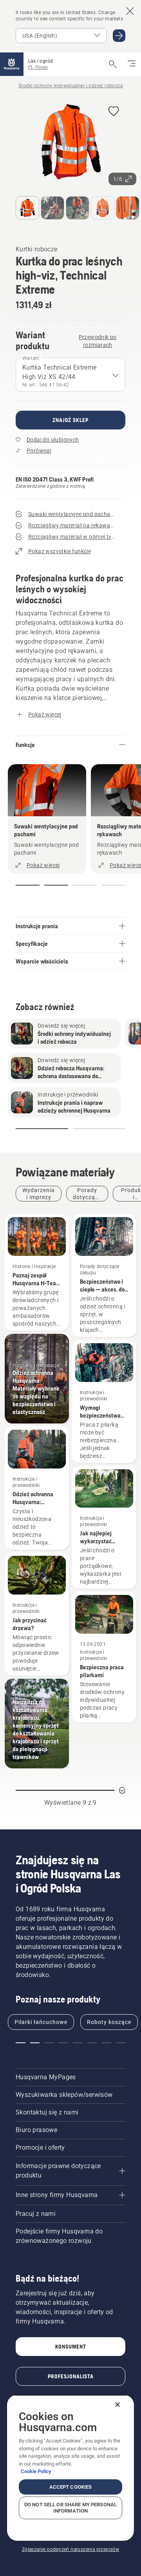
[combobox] (70, 375)
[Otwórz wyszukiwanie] (113, 64)
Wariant (31, 358)
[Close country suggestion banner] (130, 11)
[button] (114, 112)
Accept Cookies (71, 2487)
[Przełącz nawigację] (132, 64)
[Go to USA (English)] (119, 36)
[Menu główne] (12, 64)
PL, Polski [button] (38, 67)
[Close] (117, 2405)
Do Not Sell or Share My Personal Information (70, 2508)
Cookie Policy (36, 2471)
